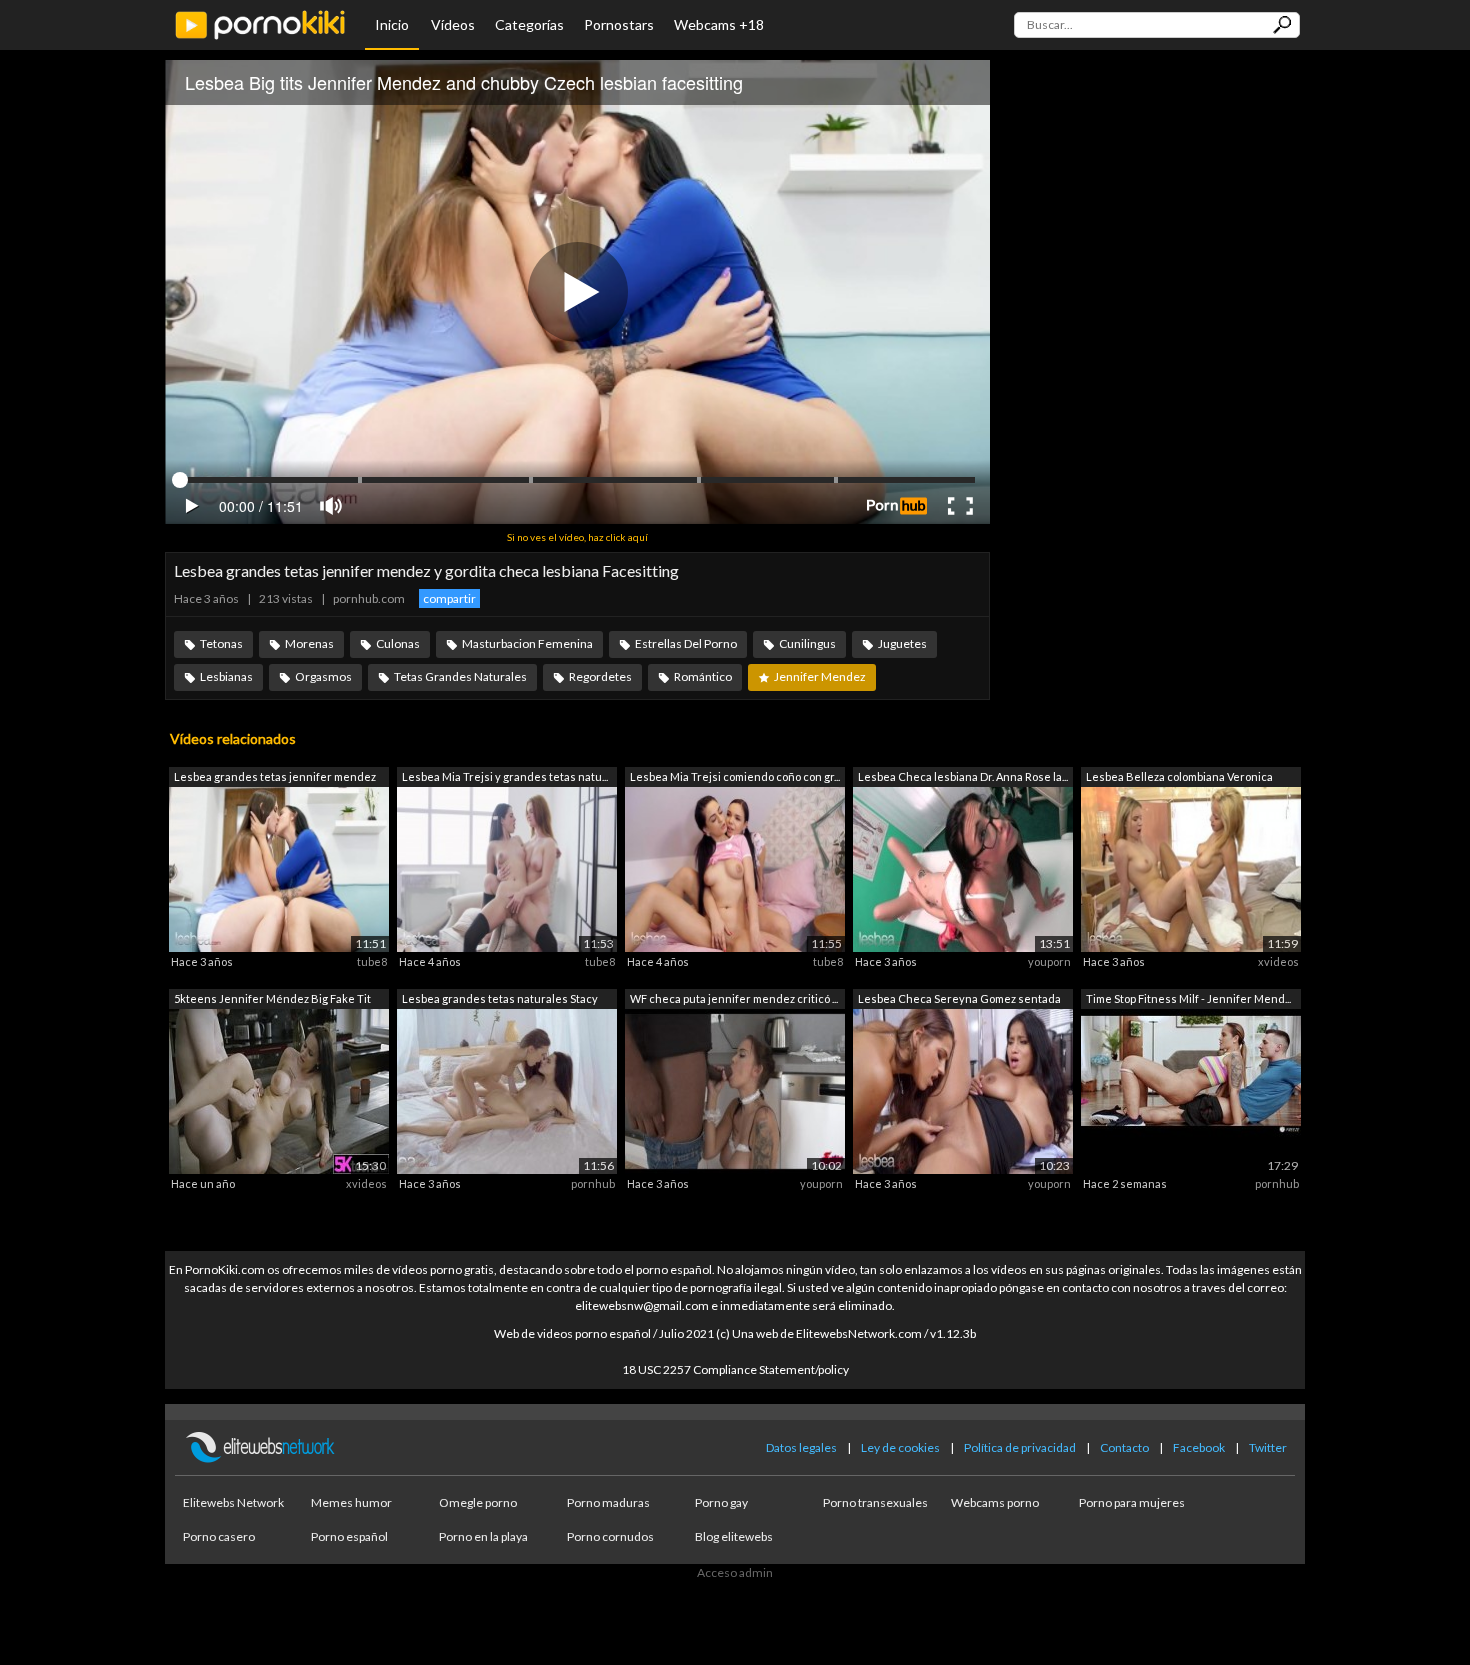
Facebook (1199, 1447)
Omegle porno (478, 1502)
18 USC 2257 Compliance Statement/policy (735, 1369)
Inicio (392, 24)
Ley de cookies (900, 1447)
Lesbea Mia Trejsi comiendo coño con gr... (735, 776)
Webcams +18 (719, 24)
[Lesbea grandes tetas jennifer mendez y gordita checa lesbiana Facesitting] (279, 868)
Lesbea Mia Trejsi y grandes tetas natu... (505, 776)
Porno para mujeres (1132, 1502)
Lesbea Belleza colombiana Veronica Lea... (1179, 778)
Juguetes (902, 643)
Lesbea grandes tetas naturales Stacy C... (500, 1000)
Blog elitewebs (734, 1536)
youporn (1049, 961)
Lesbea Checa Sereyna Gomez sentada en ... (959, 1000)
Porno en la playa (483, 1536)
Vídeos (453, 24)
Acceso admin (735, 1572)
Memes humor (351, 1502)
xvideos (1278, 961)
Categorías (529, 24)
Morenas (309, 643)
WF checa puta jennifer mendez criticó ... (734, 998)
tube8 (372, 961)
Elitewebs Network (233, 1502)
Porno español (349, 1536)
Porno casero (219, 1536)
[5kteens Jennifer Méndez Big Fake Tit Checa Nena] (279, 1089)
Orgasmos (323, 676)
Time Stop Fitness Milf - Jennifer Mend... (1188, 998)
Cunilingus (807, 643)
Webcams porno (995, 1502)
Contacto (1124, 1447)
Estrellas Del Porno (686, 643)
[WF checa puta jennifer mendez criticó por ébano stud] (735, 1089)
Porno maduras (608, 1502)
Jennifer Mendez (820, 676)
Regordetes (600, 676)
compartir (449, 598)
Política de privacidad (1020, 1447)
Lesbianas (226, 676)
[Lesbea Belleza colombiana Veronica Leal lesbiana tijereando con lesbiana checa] (1191, 868)
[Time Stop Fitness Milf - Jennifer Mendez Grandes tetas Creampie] (1191, 1089)
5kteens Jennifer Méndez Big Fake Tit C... (272, 1000)
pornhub (593, 1183)
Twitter (1268, 1447)
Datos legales (801, 1447)
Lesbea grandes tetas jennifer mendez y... (275, 778)
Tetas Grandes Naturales (460, 676)
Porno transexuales (875, 1502)
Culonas (398, 643)
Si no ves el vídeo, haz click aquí (577, 537)
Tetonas (221, 643)
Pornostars (619, 24)
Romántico (703, 676)
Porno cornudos (610, 1536)
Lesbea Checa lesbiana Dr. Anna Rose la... (963, 776)
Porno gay (721, 1502)
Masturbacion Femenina (527, 643)
